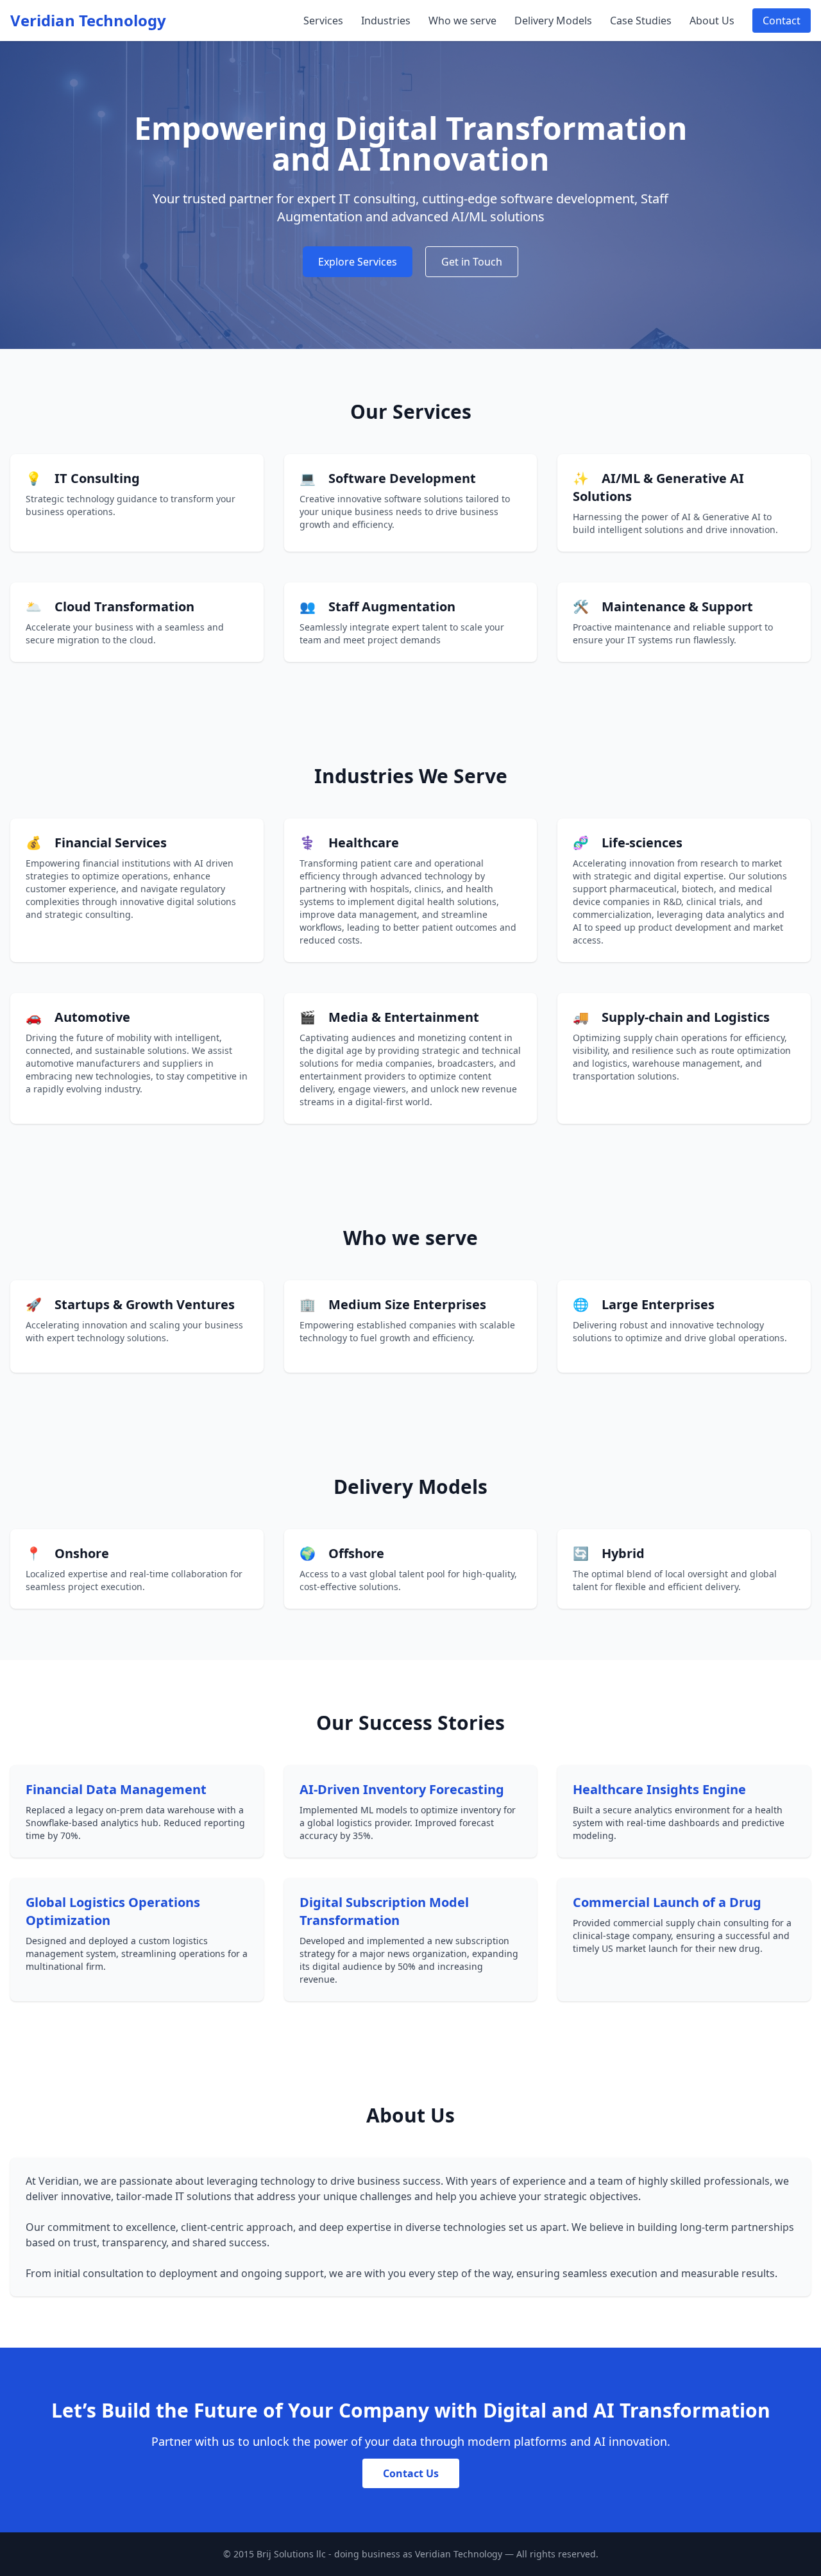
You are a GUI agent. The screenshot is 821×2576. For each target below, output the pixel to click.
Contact (782, 21)
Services (323, 21)
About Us (712, 21)
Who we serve (462, 21)
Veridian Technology (88, 21)
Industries (386, 21)
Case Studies (641, 21)
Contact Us (411, 2473)
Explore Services (358, 262)
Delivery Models (553, 21)
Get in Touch (472, 262)
